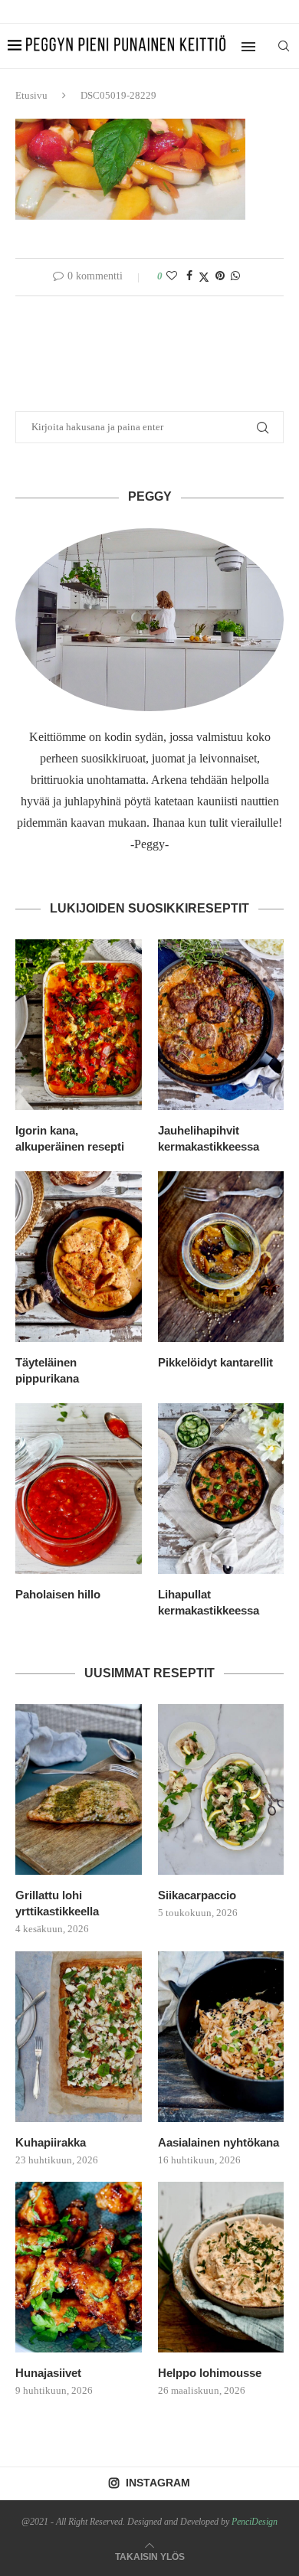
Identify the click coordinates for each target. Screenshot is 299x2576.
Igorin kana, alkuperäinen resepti (70, 1138)
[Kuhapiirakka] (79, 2037)
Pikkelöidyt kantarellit (215, 1362)
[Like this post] (172, 276)
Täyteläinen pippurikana (47, 1370)
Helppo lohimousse (210, 2373)
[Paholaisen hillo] (79, 1489)
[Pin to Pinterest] (220, 276)
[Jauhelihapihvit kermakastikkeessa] (221, 1025)
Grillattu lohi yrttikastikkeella (57, 1903)
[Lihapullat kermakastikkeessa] (221, 1489)
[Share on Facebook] (189, 276)
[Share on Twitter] (204, 277)
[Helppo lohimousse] (221, 2267)
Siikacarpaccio (197, 1895)
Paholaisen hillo (58, 1594)
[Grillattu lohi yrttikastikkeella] (79, 1789)
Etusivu (31, 95)
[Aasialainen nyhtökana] (221, 2037)
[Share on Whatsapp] (235, 276)
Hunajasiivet (48, 2373)
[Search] (284, 46)
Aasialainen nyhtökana (219, 2142)
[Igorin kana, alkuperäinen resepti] (79, 1025)
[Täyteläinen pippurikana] (79, 1257)
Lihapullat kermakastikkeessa (209, 1602)
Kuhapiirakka (51, 2142)
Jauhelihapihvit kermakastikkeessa (209, 1138)
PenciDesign (255, 2522)
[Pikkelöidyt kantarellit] (221, 1257)
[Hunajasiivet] (79, 2267)
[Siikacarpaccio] (221, 1789)
